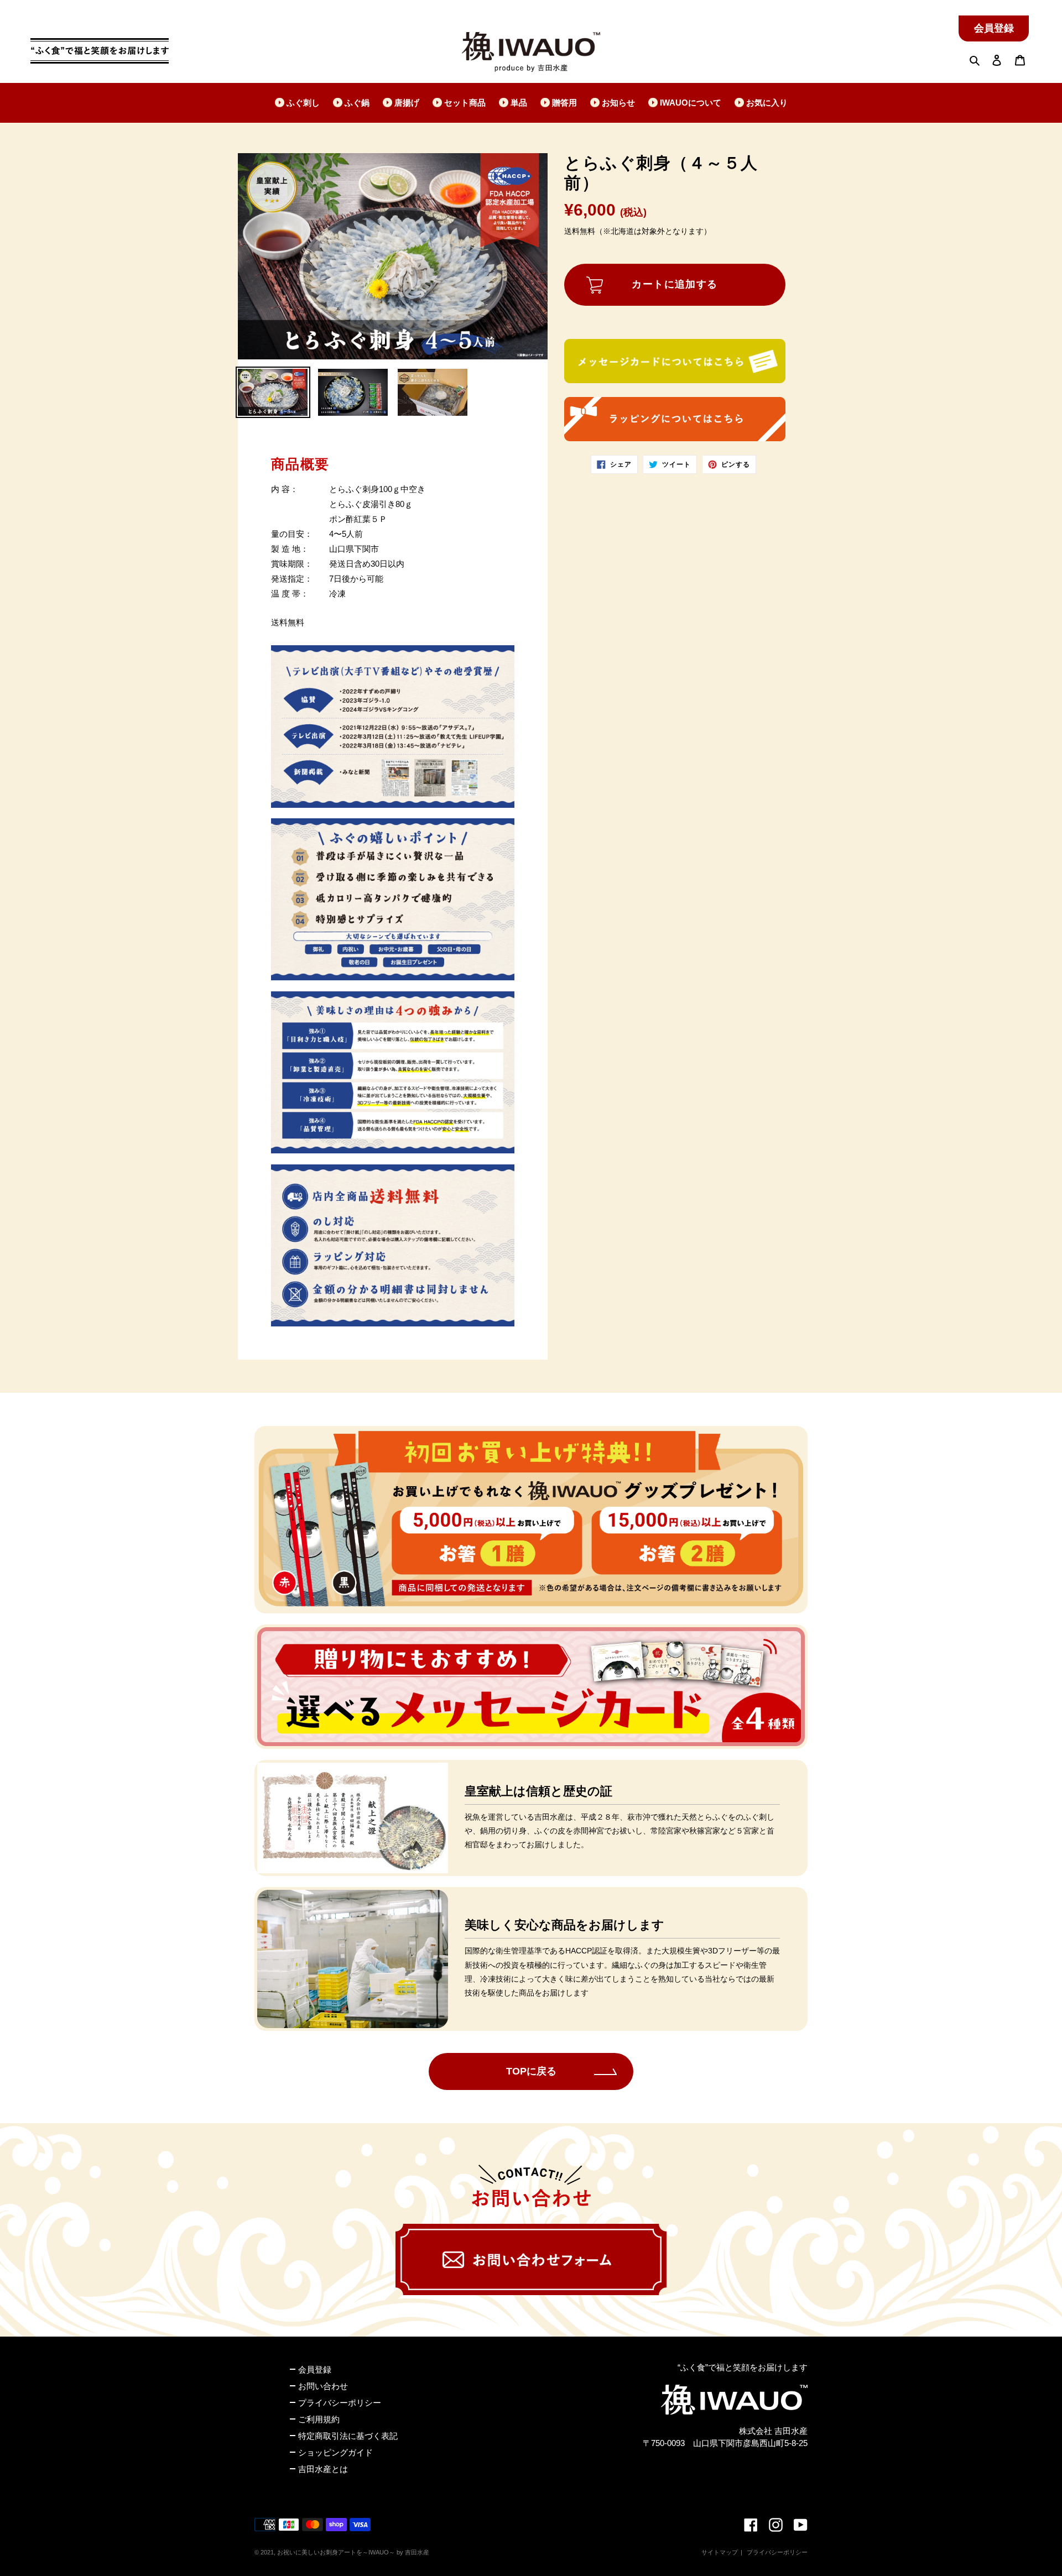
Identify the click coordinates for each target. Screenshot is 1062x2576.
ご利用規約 (319, 2419)
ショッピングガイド (335, 2452)
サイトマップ (720, 2552)
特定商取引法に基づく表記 (348, 2436)
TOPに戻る (531, 2071)
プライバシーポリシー (340, 2403)
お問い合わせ (323, 2386)
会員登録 (994, 28)
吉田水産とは (323, 2469)
